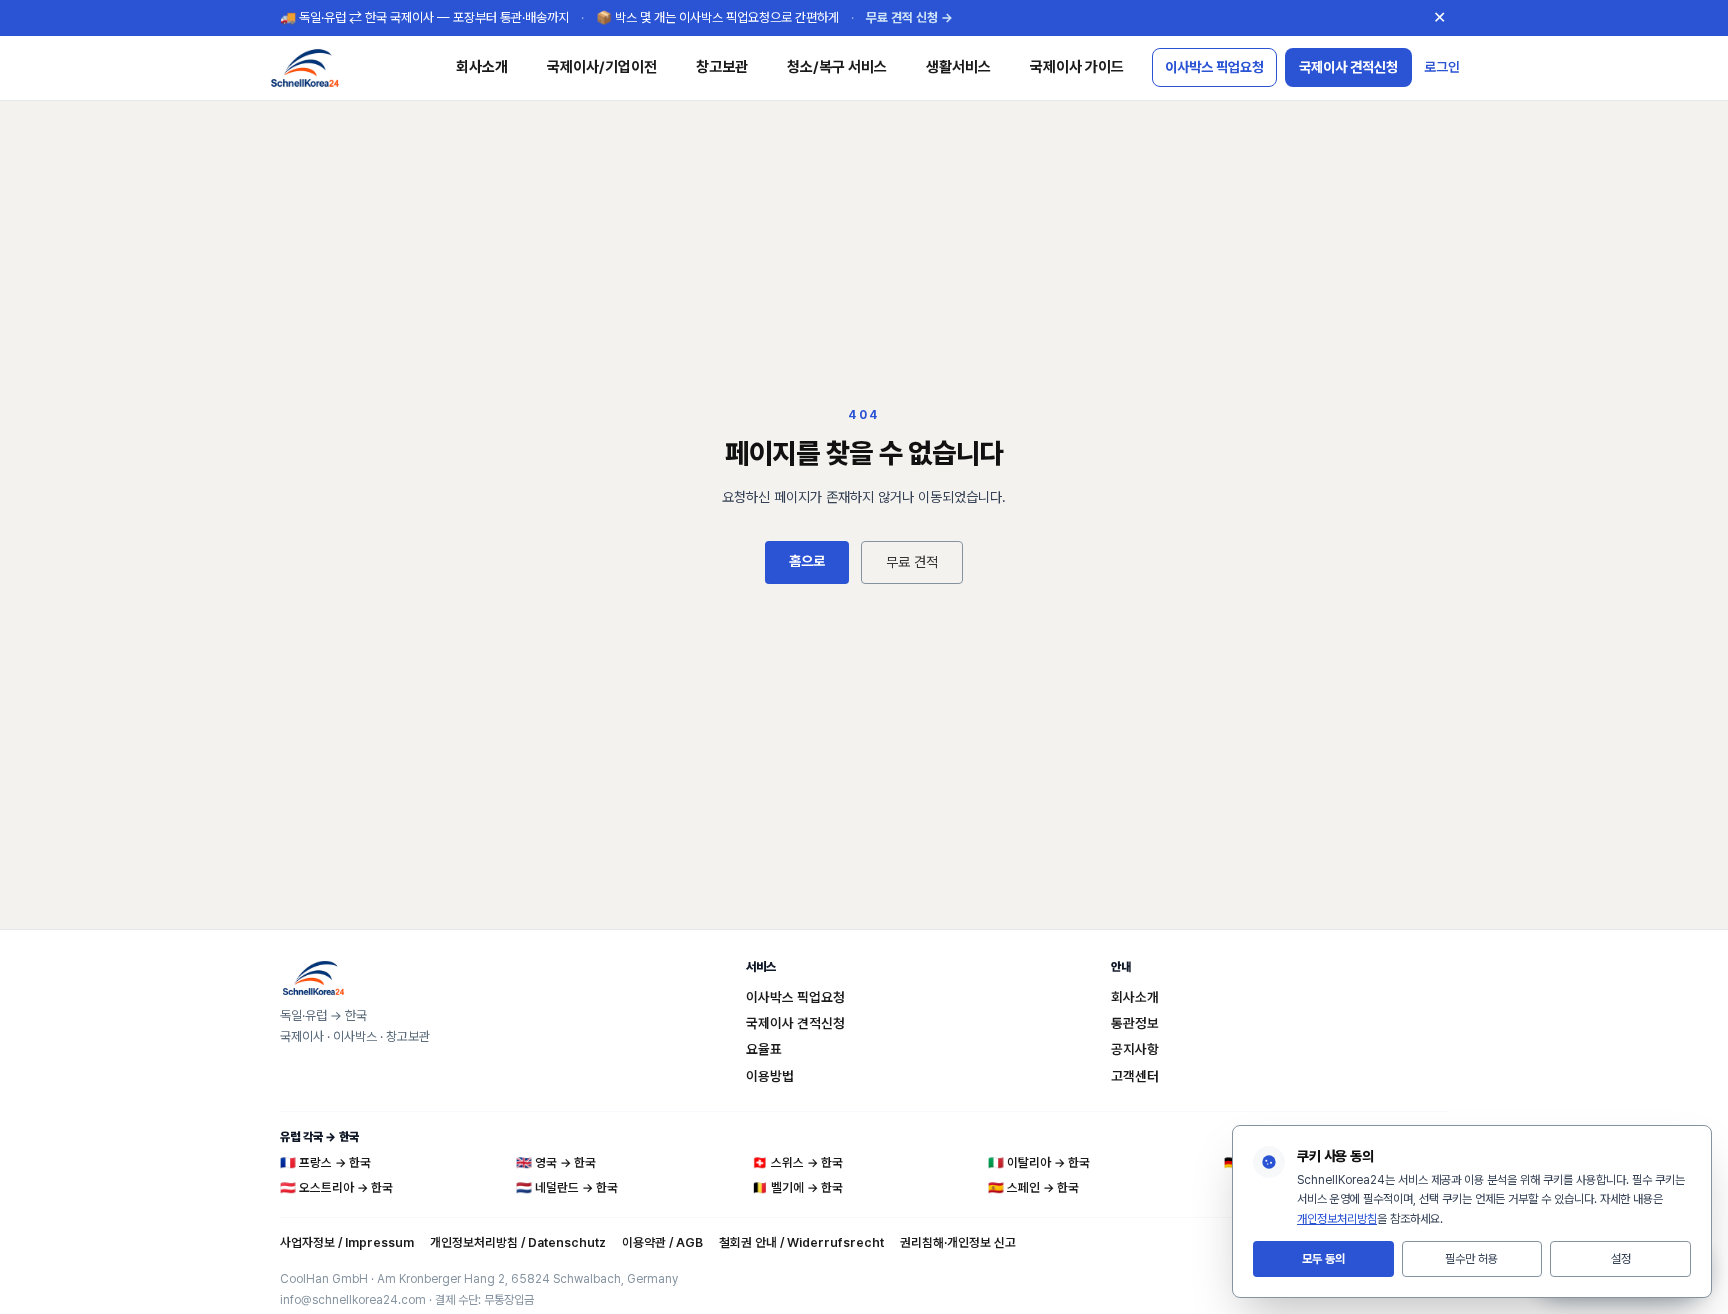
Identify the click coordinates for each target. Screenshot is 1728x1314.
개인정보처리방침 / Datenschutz (518, 1242)
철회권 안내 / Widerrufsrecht (801, 1242)
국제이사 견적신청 (1348, 67)
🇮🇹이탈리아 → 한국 (1039, 1162)
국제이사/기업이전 (602, 67)
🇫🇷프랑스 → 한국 (325, 1162)
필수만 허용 (1471, 1259)
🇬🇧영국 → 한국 (556, 1162)
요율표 (764, 1049)
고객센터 (1135, 1076)
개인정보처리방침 (1337, 1219)
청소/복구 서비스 (837, 67)
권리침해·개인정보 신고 (958, 1242)
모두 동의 (1323, 1259)
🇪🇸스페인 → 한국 (1033, 1187)
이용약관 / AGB (662, 1242)
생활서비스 (958, 67)
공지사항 (1135, 1049)
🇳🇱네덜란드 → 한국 (567, 1187)
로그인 (1442, 67)
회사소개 (482, 67)
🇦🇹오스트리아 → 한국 (336, 1187)
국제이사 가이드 (1077, 67)
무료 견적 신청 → (909, 17)
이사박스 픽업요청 (1214, 67)
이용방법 (770, 1076)
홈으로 (807, 561)
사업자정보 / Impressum (347, 1242)
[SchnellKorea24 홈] (348, 68)
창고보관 (722, 67)
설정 (1621, 1259)
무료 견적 (912, 562)
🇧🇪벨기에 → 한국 (797, 1187)
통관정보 (1135, 1023)
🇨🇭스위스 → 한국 (797, 1162)
